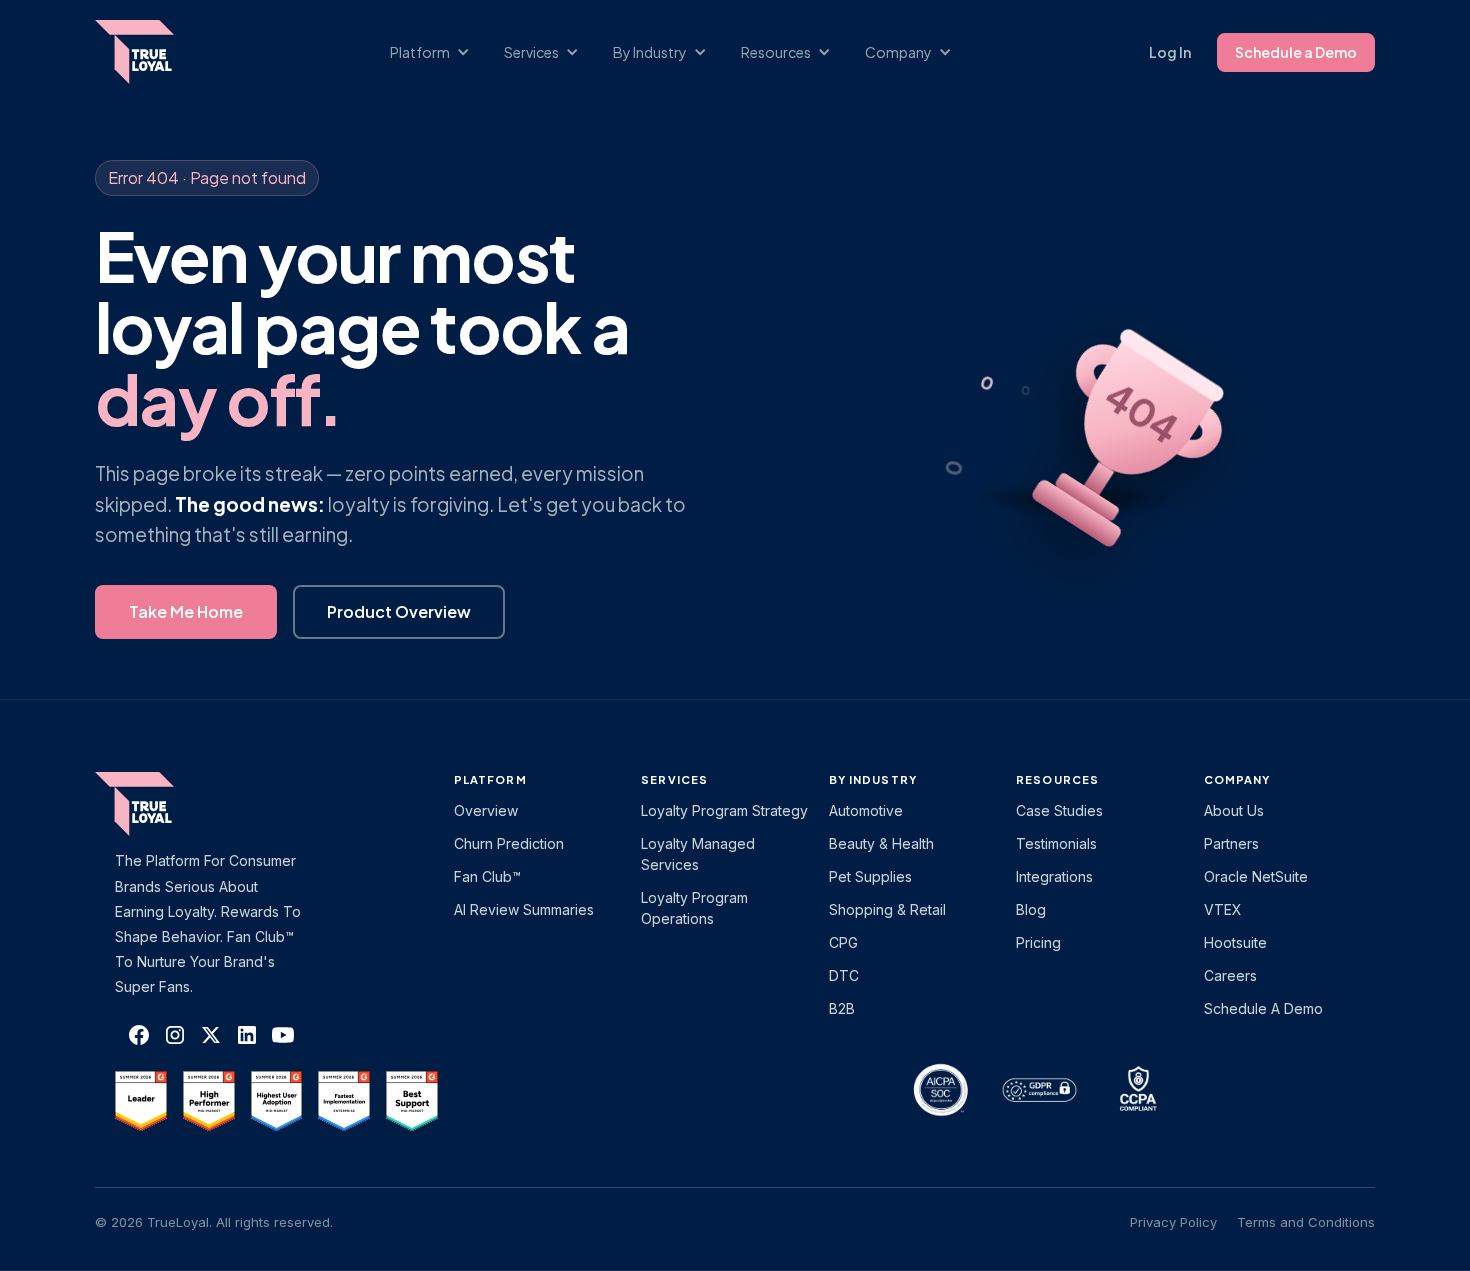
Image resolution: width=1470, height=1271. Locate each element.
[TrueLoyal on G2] (141, 1101)
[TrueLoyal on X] (211, 1035)
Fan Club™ (487, 876)
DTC (844, 975)
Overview (486, 810)
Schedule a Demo (1296, 52)
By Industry (873, 779)
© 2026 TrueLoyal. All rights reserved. (214, 1222)
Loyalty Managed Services (698, 854)
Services (674, 779)
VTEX (1223, 909)
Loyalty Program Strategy (724, 810)
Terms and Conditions (1306, 1222)
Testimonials (1056, 843)
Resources (1057, 779)
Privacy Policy (1173, 1222)
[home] (154, 52)
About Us (1234, 810)
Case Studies (1059, 810)
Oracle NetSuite (1256, 876)
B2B (842, 1008)
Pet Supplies (870, 876)
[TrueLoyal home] (165, 804)
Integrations (1054, 876)
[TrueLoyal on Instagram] (175, 1035)
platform (490, 779)
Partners (1231, 843)
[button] (440, 52)
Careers (1230, 975)
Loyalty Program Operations (694, 908)
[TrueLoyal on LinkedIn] (247, 1035)
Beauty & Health (881, 843)
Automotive (866, 810)
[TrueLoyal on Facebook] (139, 1035)
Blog (1031, 909)
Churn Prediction (509, 843)
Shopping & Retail (887, 909)
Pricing (1038, 942)
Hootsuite (1235, 942)
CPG (843, 942)
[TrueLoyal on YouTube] (283, 1035)
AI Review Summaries (524, 909)
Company (1237, 779)
